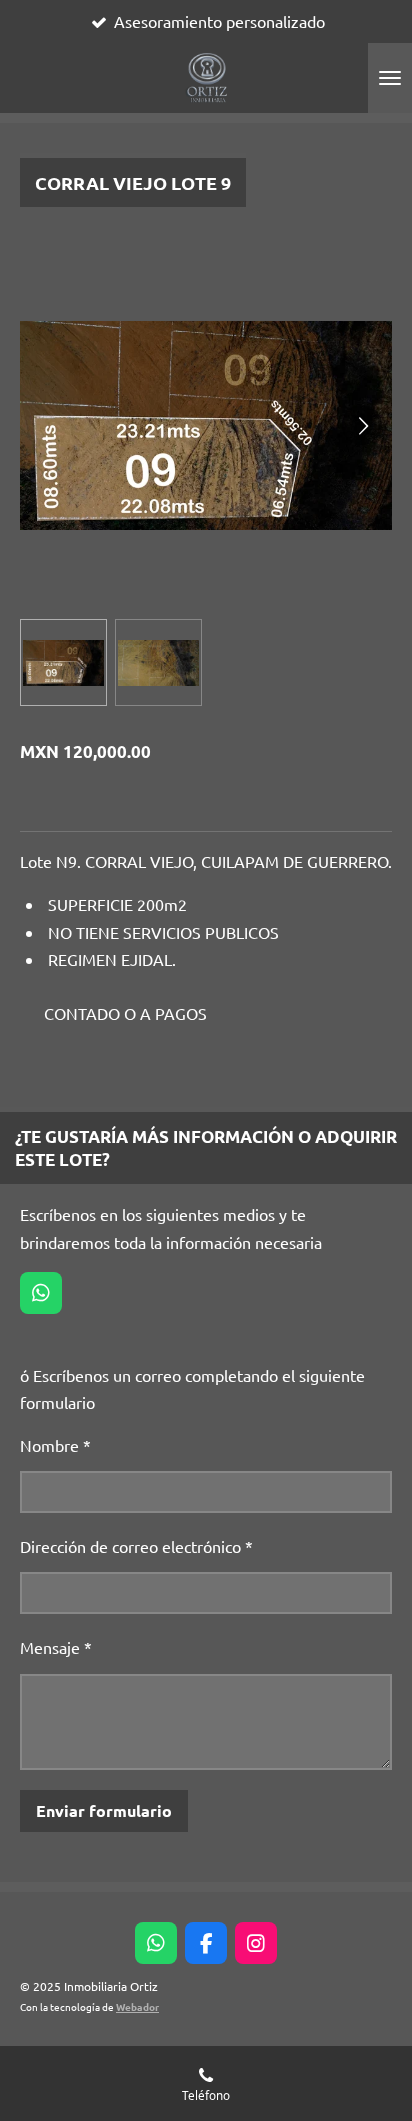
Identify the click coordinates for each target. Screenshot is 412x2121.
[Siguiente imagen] (362, 425)
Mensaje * (56, 1647)
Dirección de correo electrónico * (136, 1546)
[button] (63, 662)
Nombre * (55, 1445)
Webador (137, 2006)
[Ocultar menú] (390, 78)
